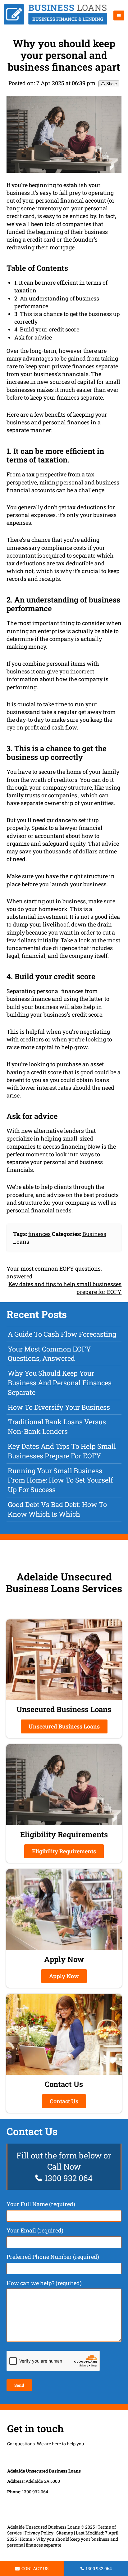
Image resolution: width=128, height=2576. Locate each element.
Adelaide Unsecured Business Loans (43, 2527)
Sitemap (65, 2533)
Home (26, 2539)
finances (39, 1234)
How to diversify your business (59, 1407)
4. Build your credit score (47, 329)
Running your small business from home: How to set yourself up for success (60, 1480)
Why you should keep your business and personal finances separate (60, 1383)
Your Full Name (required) (41, 2204)
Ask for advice (33, 337)
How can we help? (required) (44, 2283)
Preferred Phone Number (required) (53, 2257)
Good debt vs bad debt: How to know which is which (57, 1509)
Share (111, 84)
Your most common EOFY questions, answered (49, 1354)
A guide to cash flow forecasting (62, 1334)
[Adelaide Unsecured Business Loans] (55, 23)
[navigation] (119, 15)
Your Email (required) (35, 2230)
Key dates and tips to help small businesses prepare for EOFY (62, 1451)
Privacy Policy (39, 2533)
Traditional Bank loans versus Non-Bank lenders (57, 1426)
